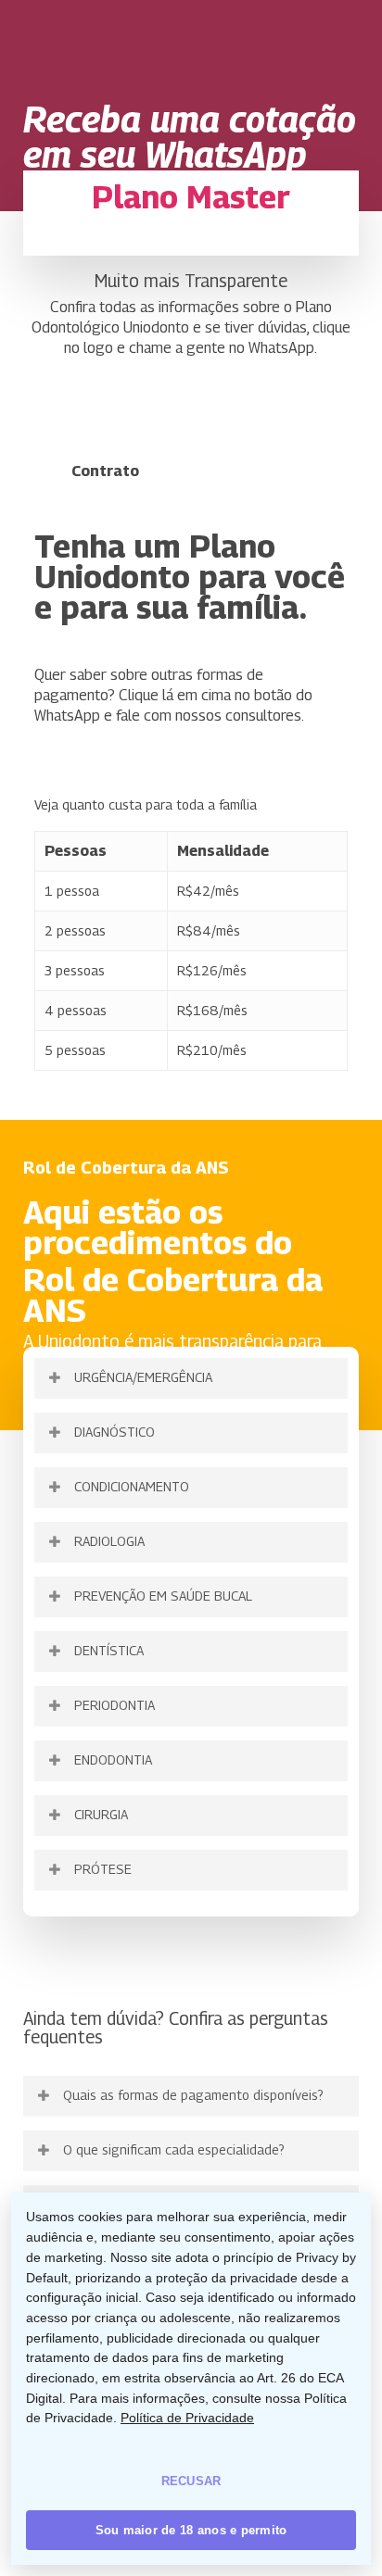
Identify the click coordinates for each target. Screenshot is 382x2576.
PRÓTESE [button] (103, 1869)
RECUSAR (191, 2481)
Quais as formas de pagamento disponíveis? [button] (193, 2095)
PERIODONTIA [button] (115, 1705)
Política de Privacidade (187, 2418)
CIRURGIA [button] (101, 1814)
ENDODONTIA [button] (113, 1759)
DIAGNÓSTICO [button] (115, 1432)
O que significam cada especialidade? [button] (174, 2149)
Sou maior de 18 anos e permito (191, 2530)
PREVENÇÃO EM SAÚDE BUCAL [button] (163, 1596)
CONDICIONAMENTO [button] (132, 1486)
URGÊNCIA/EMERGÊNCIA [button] (143, 1377)
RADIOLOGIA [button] (109, 1541)
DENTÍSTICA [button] (109, 1650)
